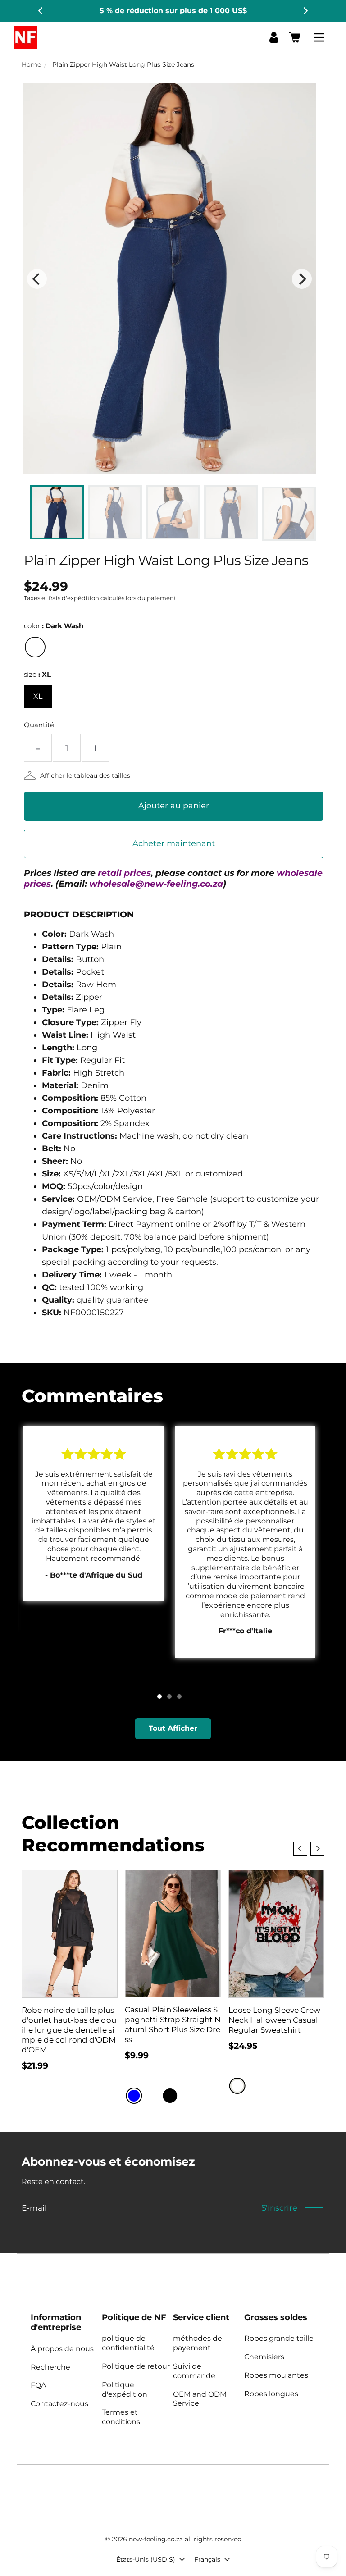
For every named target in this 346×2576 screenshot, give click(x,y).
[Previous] (41, 11)
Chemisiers (264, 2357)
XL (38, 696)
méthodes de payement (198, 2343)
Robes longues (271, 2394)
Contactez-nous (59, 2404)
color (54, 626)
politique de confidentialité (128, 2343)
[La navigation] (320, 37)
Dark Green (188, 2096)
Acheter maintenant (174, 843)
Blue (134, 2096)
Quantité (39, 725)
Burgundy (152, 2096)
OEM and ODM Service (200, 2399)
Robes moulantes (276, 2375)
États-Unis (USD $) (146, 2559)
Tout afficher (173, 1728)
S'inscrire (279, 2208)
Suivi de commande (194, 2371)
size (37, 674)
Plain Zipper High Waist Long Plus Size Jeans (123, 64)
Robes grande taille (279, 2338)
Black (170, 2096)
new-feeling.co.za (156, 2539)
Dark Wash (35, 647)
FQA (38, 2385)
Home (31, 64)
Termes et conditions (121, 2417)
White (237, 2086)
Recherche (50, 2367)
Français (207, 2559)
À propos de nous (62, 2349)
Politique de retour (136, 2366)
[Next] (305, 11)
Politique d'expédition (125, 2389)
